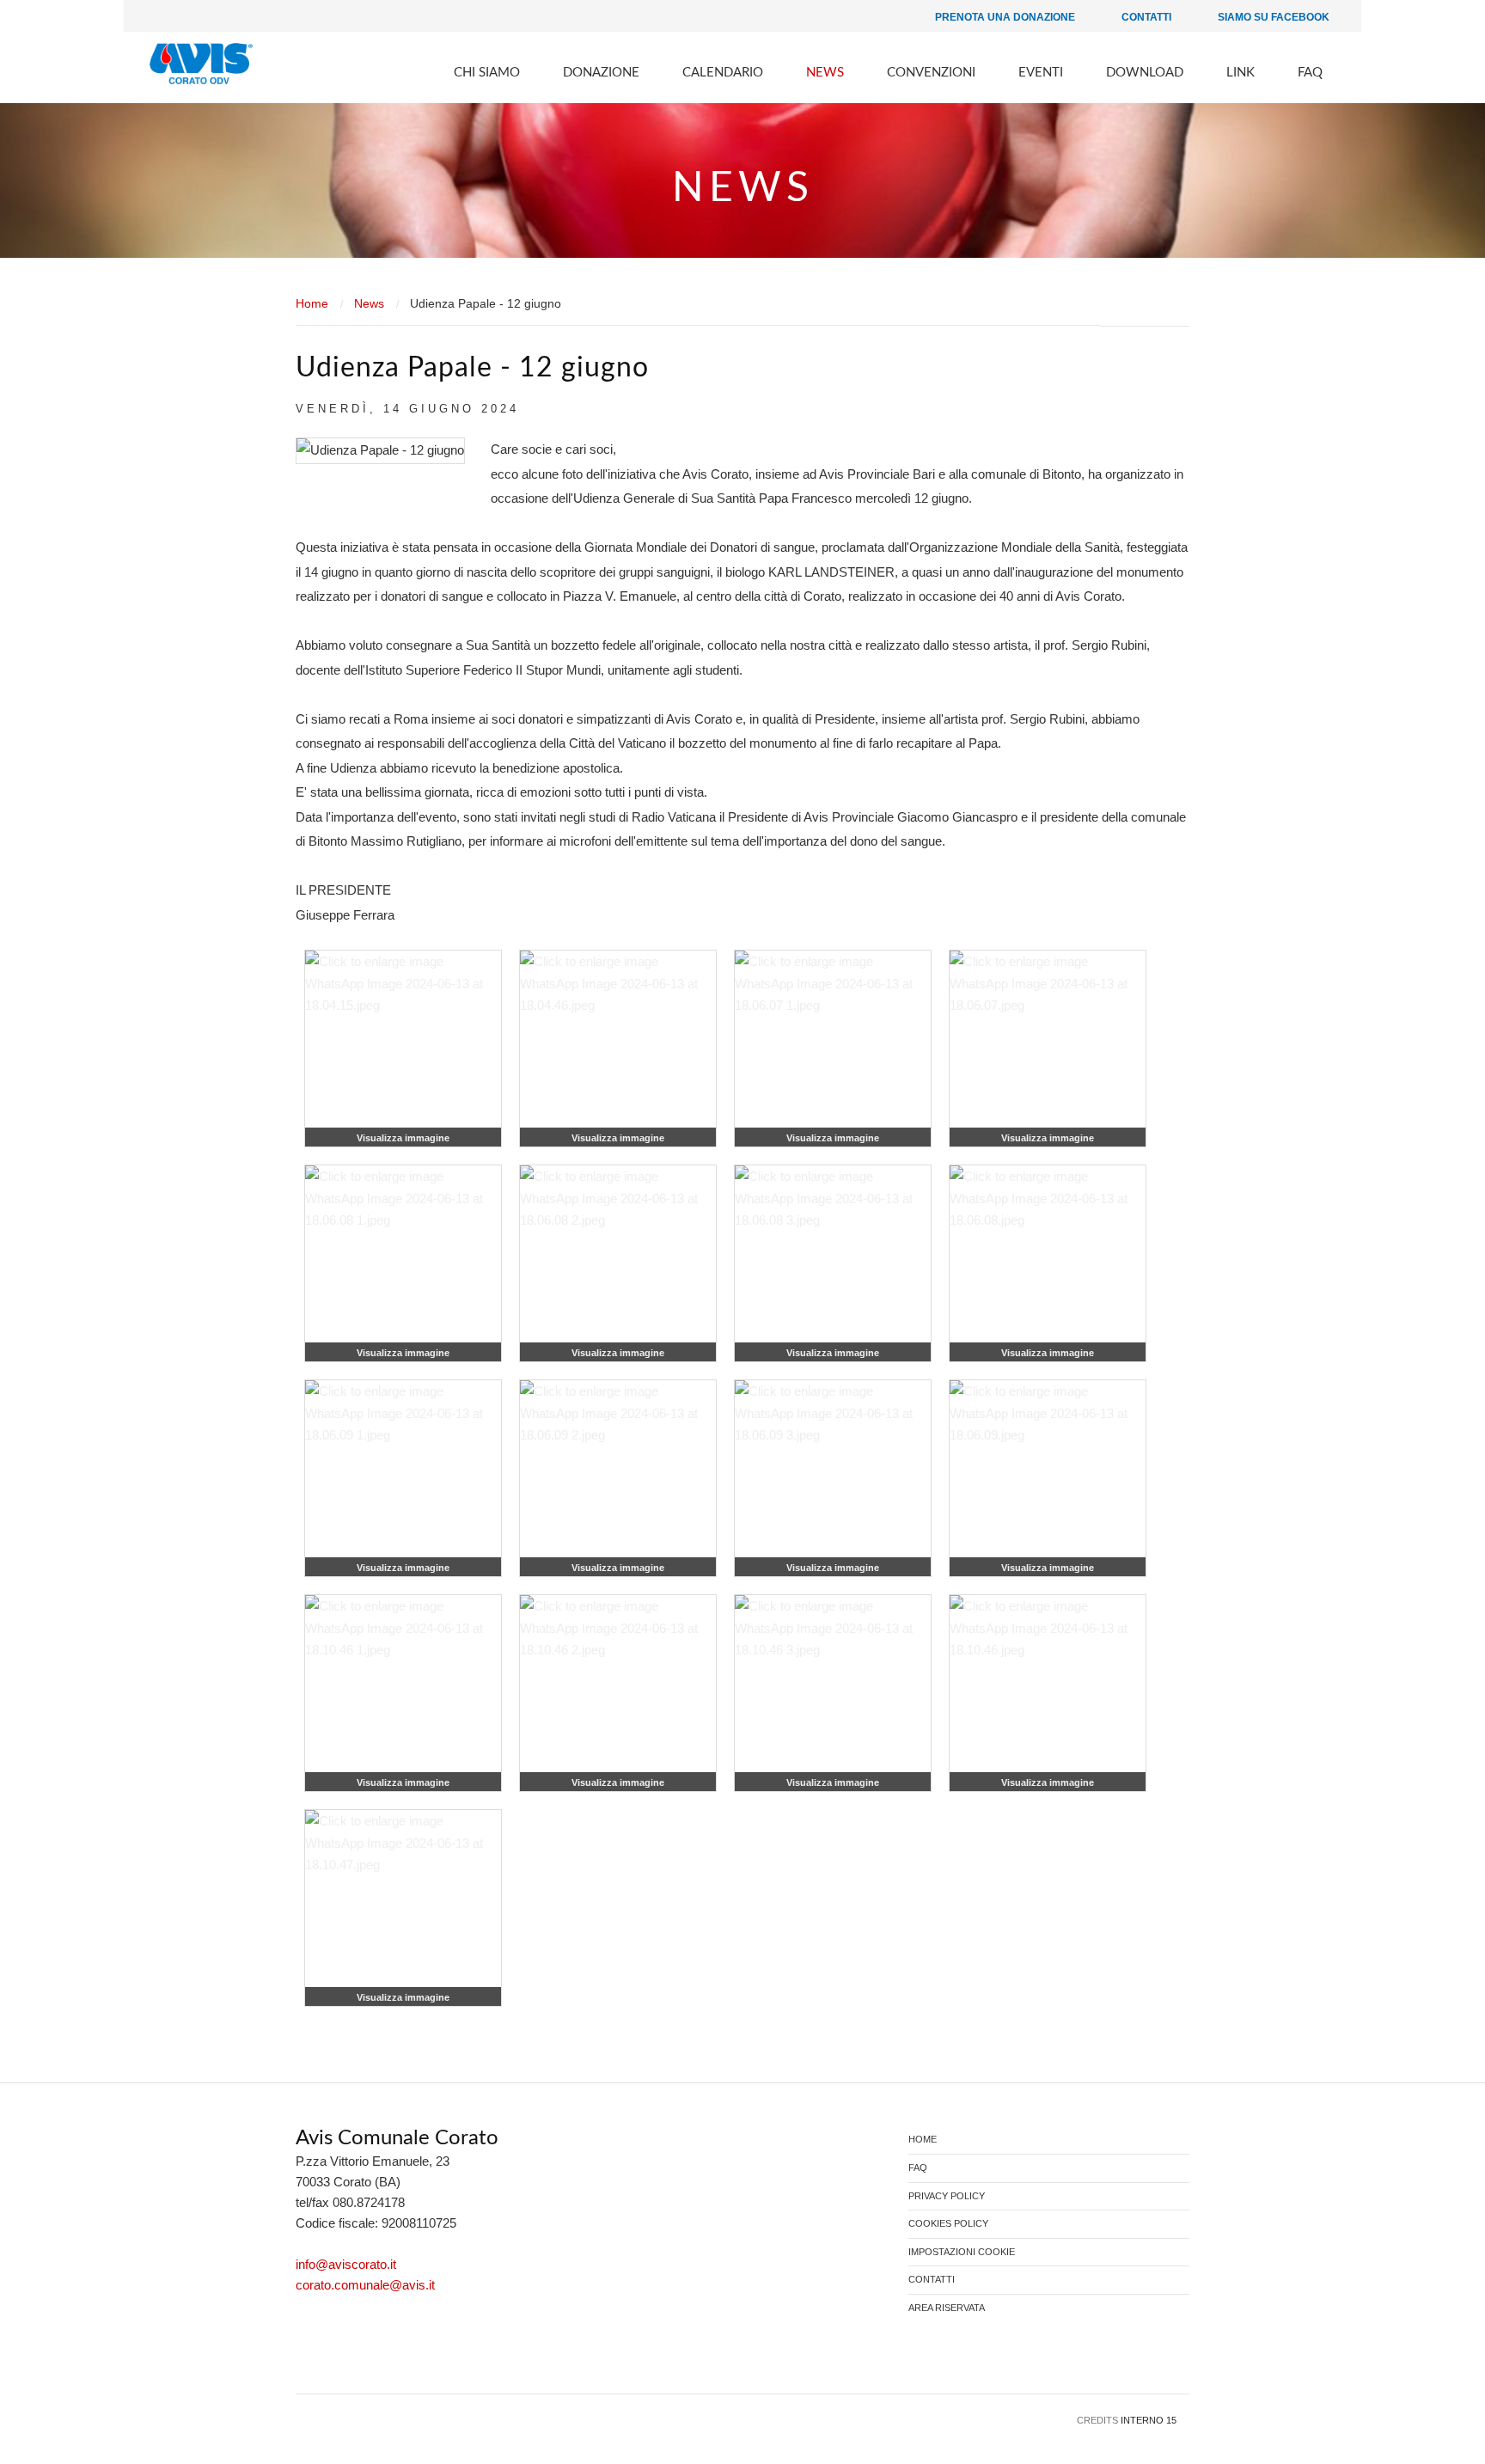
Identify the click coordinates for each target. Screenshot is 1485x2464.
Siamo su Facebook (1272, 17)
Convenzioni (931, 73)
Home (312, 303)
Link (1241, 73)
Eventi (1041, 73)
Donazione (601, 73)
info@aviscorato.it (346, 2264)
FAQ (1310, 73)
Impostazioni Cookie (962, 2252)
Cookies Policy (948, 2224)
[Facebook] (309, 2357)
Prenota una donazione (1004, 17)
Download (1145, 73)
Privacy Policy (947, 2196)
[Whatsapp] (361, 2357)
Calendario (723, 73)
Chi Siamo (487, 73)
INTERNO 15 (1149, 2420)
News (825, 73)
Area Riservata (947, 2308)
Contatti (1145, 17)
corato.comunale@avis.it (365, 2285)
